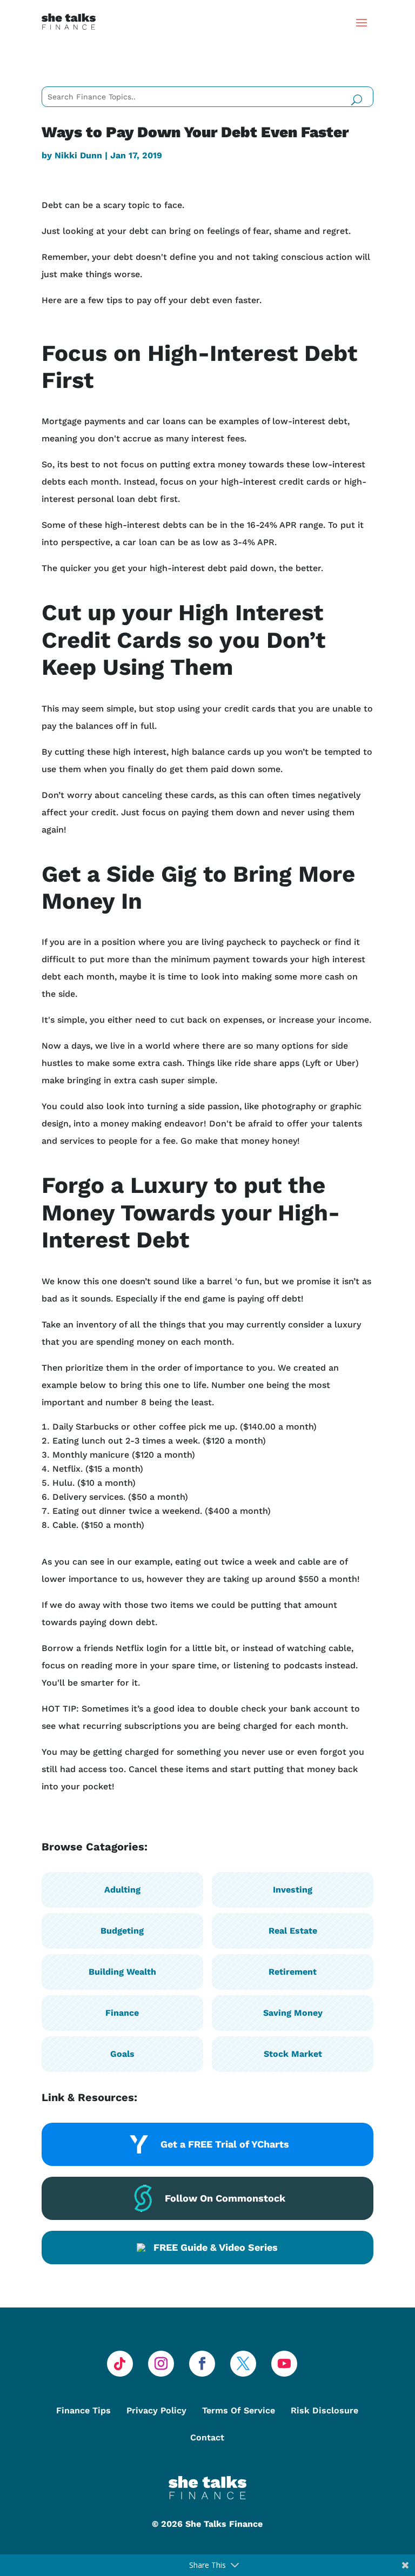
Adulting (122, 1890)
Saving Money (293, 2013)
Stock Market (293, 2054)
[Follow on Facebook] (202, 2364)
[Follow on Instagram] (161, 2364)
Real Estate (293, 1931)
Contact (207, 2437)
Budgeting (122, 1931)
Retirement (293, 1972)
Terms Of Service (239, 2410)
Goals (122, 2054)
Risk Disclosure (324, 2410)
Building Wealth (122, 1972)
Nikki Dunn (78, 155)
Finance (122, 2013)
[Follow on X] (243, 2364)
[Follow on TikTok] (120, 2364)
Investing (293, 1890)
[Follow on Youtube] (284, 2364)
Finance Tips (83, 2410)
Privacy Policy (156, 2410)
